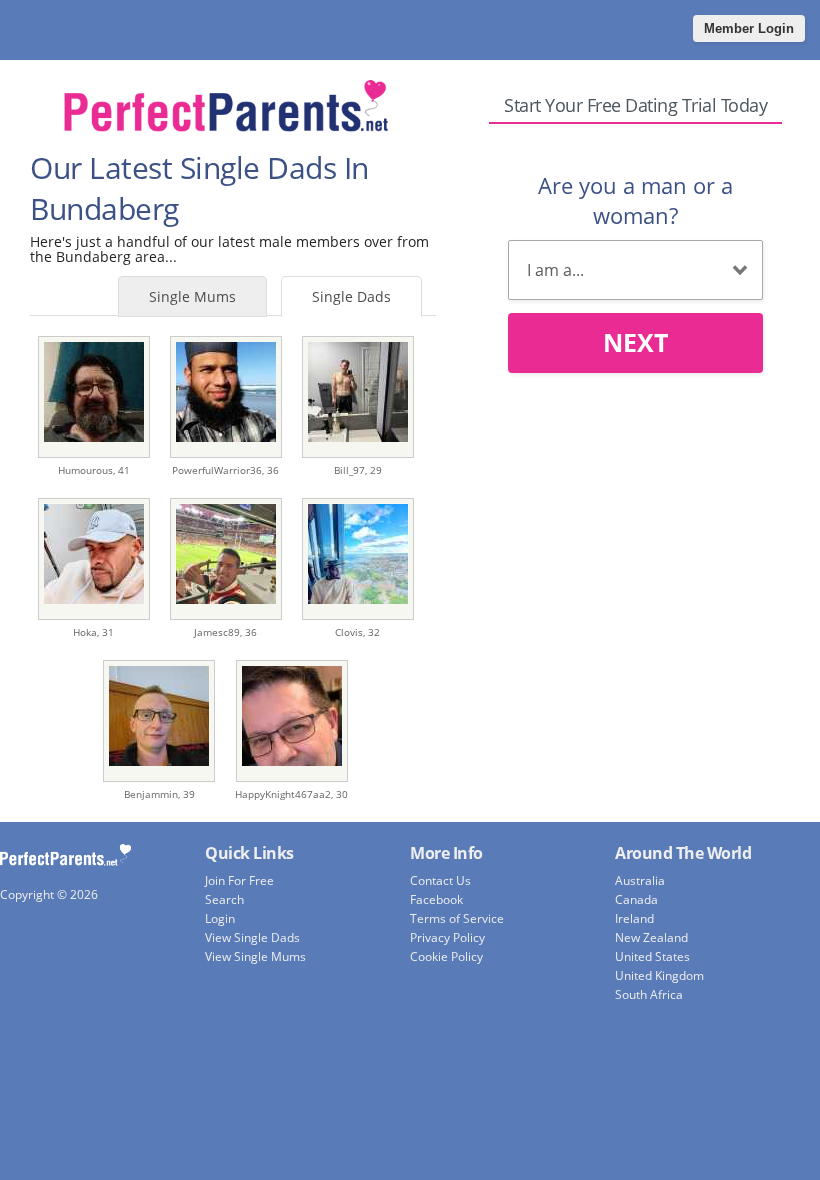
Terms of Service (457, 918)
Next (635, 342)
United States (652, 956)
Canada (636, 899)
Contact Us (440, 880)
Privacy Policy (447, 937)
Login (220, 918)
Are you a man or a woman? (635, 200)
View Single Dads (252, 937)
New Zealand (651, 937)
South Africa (649, 994)
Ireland (634, 918)
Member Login (749, 28)
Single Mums (192, 296)
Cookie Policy (446, 956)
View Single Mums (255, 956)
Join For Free (239, 880)
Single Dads (351, 296)
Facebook (436, 899)
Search (224, 899)
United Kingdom (659, 975)
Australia (640, 880)
